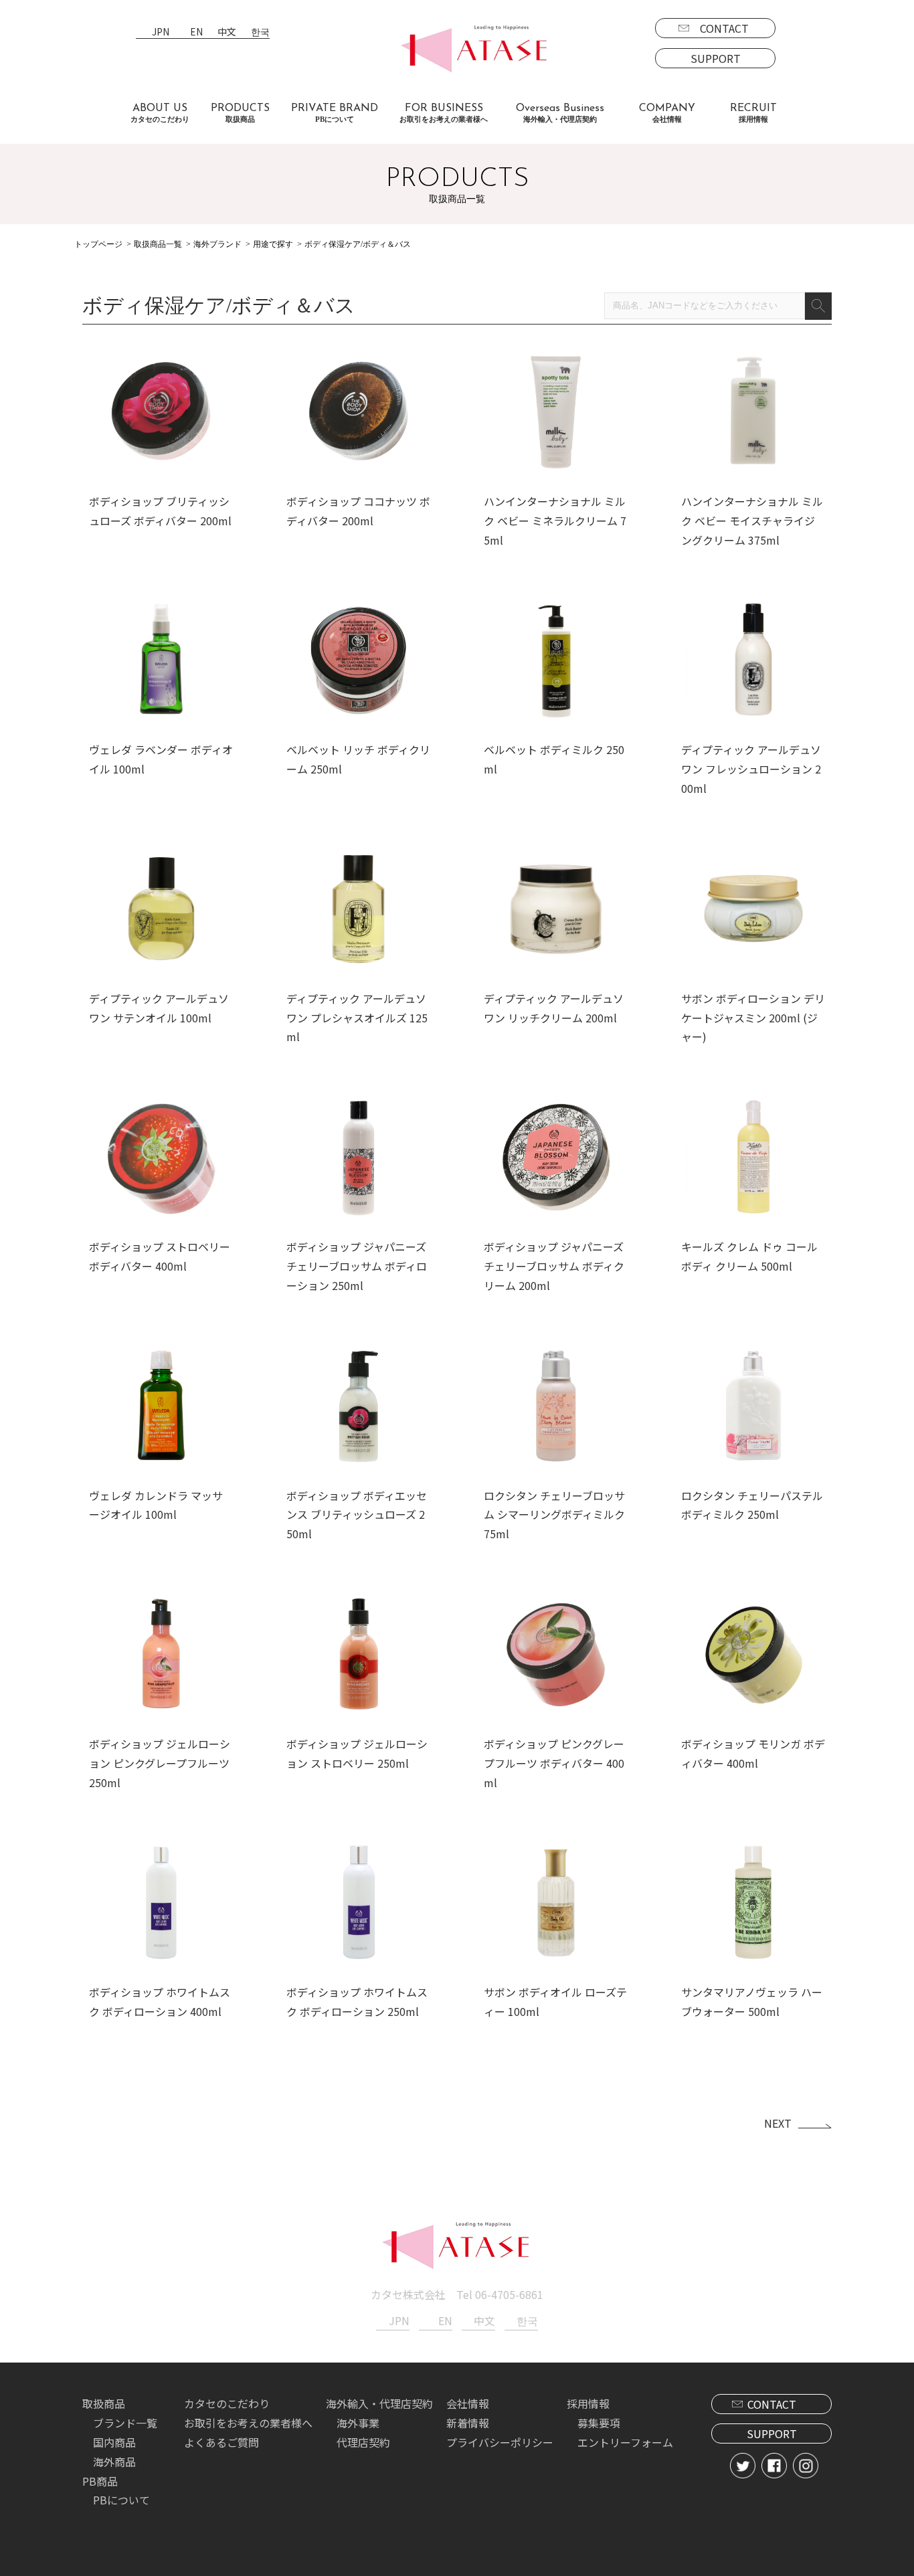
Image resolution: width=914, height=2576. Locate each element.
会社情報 (468, 2403)
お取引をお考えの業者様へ (248, 2423)
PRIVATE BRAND (335, 113)
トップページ (98, 244)
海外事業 (358, 2423)
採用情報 (588, 2403)
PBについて (121, 2500)
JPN (161, 32)
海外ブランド (217, 244)
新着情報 (468, 2423)
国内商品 (114, 2442)
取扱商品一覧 (158, 244)
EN (196, 32)
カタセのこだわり (227, 2403)
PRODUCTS (240, 113)
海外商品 (114, 2462)
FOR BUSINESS (444, 113)
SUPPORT (716, 58)
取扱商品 (104, 2403)
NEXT (778, 2123)
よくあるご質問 (221, 2442)
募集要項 (599, 2423)
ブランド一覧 (125, 2423)
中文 (227, 32)
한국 (260, 32)
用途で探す (273, 244)
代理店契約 (363, 2442)
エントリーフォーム (625, 2442)
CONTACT (724, 28)
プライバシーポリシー (500, 2442)
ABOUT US (160, 113)
